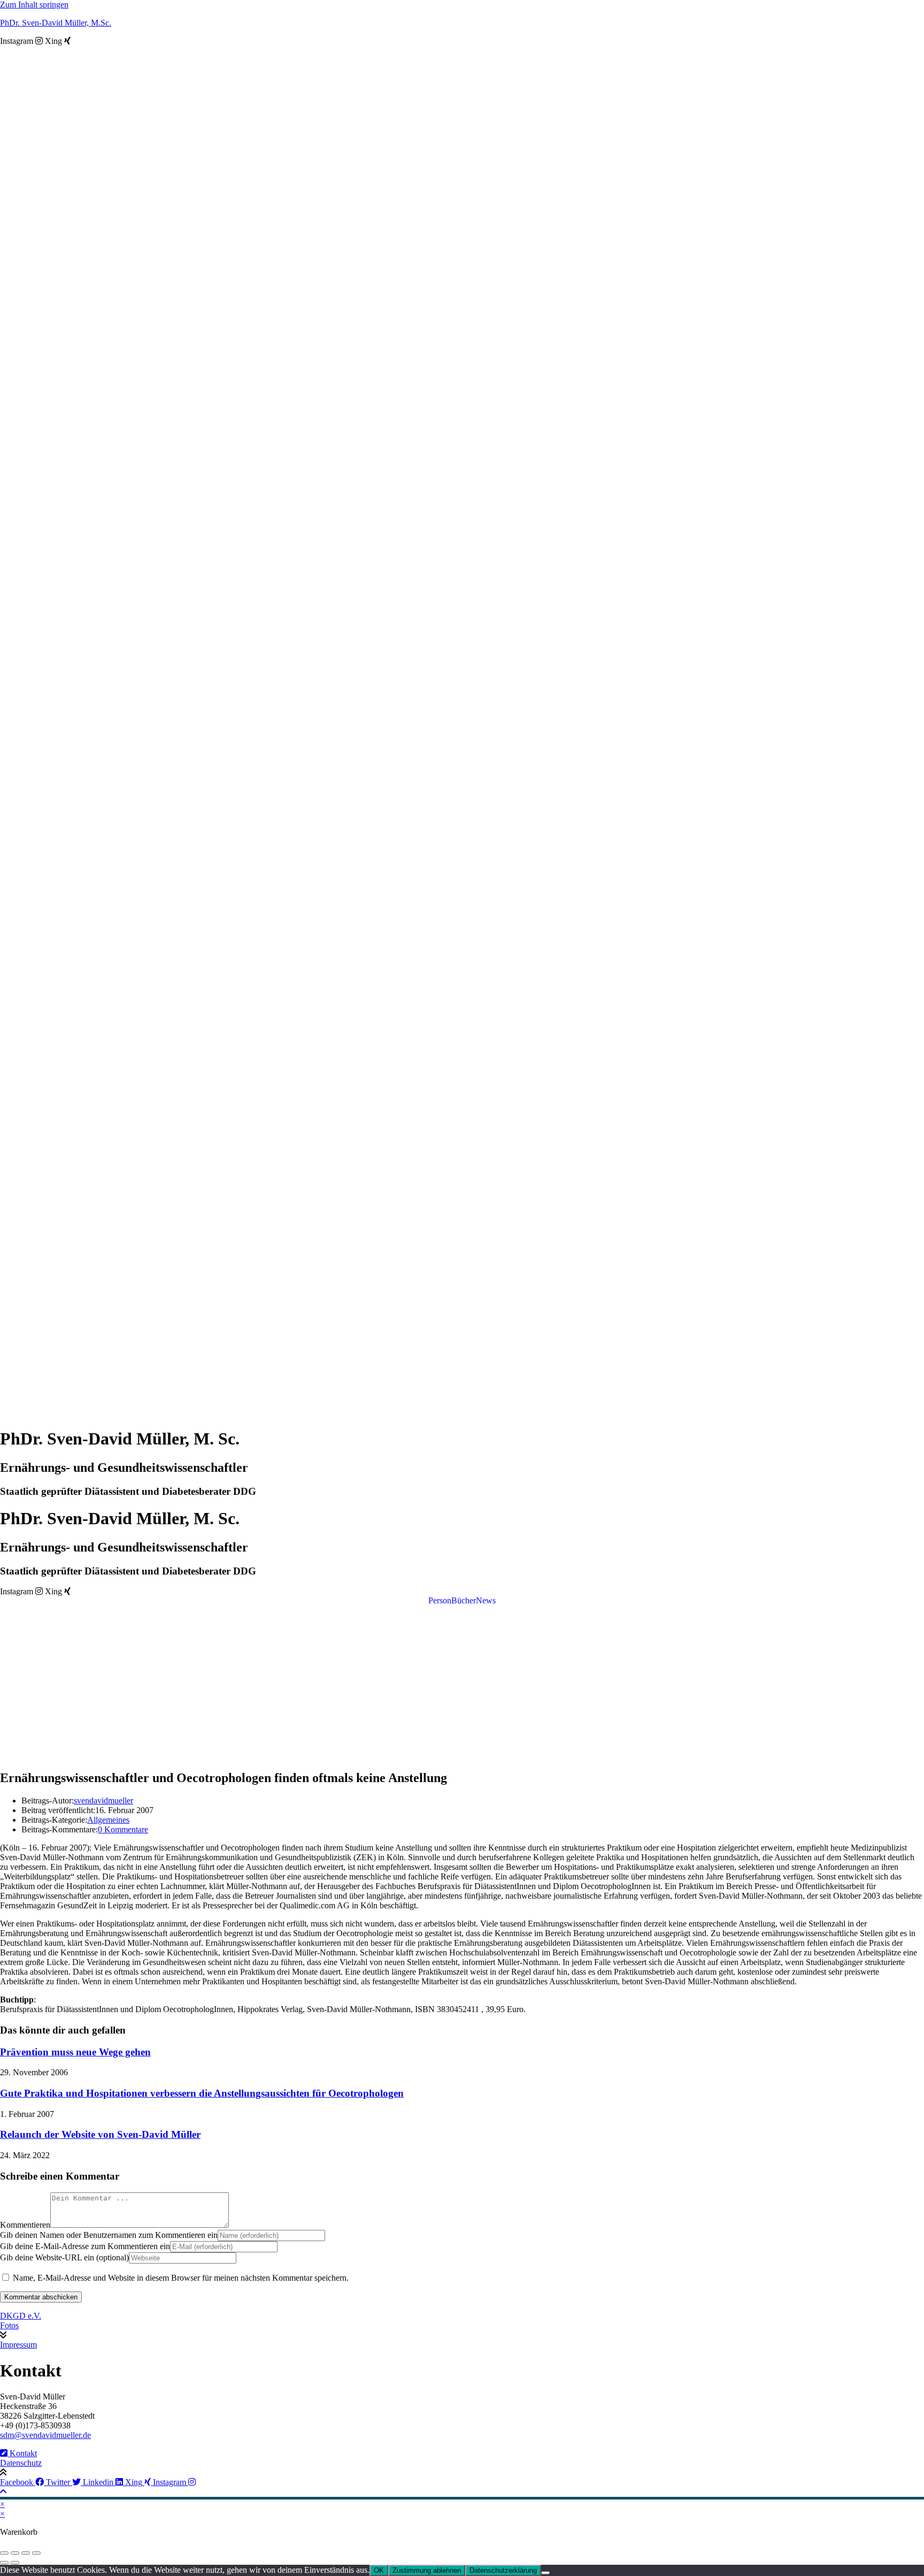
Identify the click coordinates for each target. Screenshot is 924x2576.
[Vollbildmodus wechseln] (15, 2553)
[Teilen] (26, 2553)
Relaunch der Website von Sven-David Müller (100, 2134)
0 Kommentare (123, 1829)
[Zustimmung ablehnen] (545, 2573)
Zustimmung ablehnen (427, 2570)
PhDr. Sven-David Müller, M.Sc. (56, 23)
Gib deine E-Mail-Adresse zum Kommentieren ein (85, 2246)
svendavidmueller (103, 1801)
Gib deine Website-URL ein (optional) (64, 2257)
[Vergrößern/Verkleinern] (4, 2553)
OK (379, 2570)
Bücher (464, 1601)
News (486, 1601)
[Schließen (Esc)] (36, 2553)
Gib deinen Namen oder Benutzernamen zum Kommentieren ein (109, 2235)
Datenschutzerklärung (503, 2570)
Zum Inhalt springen (34, 5)
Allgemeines (108, 1820)
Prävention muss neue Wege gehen (75, 2052)
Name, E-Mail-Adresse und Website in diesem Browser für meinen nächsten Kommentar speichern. (181, 2278)
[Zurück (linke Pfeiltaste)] (4, 2563)
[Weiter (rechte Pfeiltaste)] (15, 2563)
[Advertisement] (462, 1685)
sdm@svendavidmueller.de (45, 2435)
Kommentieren (25, 2225)
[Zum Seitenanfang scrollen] (3, 2492)
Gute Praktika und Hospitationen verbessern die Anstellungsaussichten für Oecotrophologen (202, 2093)
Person (440, 1601)
